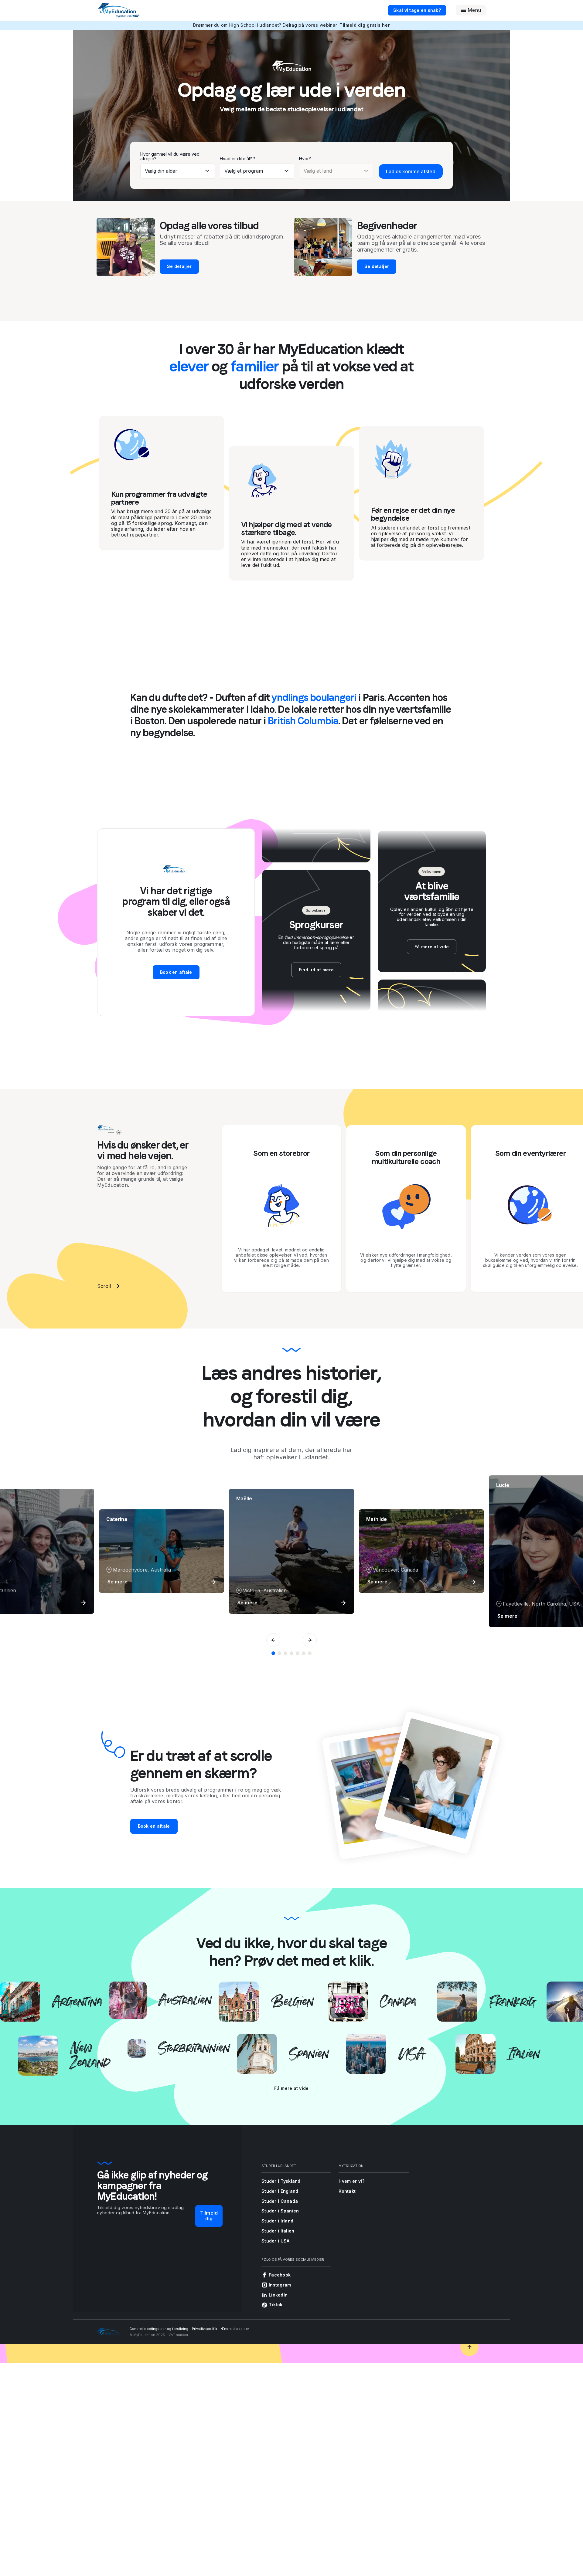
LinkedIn (278, 2295)
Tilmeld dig (209, 2216)
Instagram (280, 2285)
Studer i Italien (278, 2231)
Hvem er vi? (351, 2181)
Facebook (280, 2275)
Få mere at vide (291, 2088)
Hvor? (305, 159)
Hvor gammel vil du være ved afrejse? (170, 156)
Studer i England (280, 2191)
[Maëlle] (273, 1653)
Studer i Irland (277, 2221)
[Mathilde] (279, 1653)
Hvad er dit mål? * (238, 159)
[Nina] (304, 1653)
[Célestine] (291, 1653)
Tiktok (276, 2305)
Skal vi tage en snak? (417, 10)
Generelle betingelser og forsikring (159, 2329)
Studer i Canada (280, 2201)
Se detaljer (179, 266)
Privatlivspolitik (205, 2329)
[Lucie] (285, 1653)
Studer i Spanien (280, 2211)
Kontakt (347, 2191)
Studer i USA (275, 2241)
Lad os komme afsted (411, 171)
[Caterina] (310, 1653)
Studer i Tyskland (281, 2181)
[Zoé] (298, 1653)
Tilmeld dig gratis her (365, 25)
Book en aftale (176, 972)
